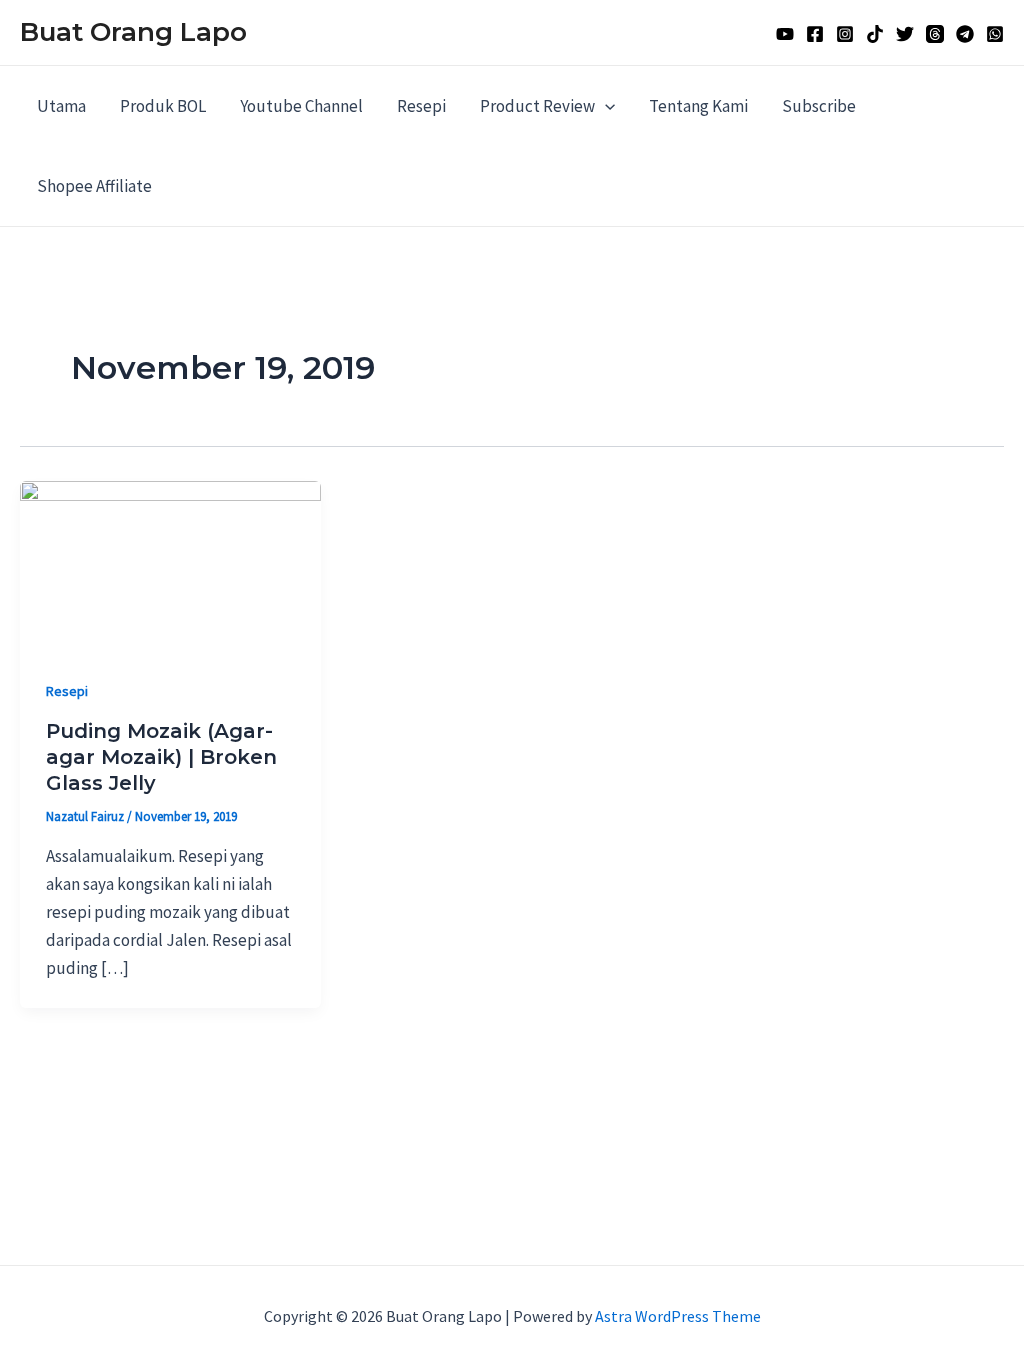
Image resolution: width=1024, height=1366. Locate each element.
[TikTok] (875, 34)
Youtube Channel (301, 106)
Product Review (537, 106)
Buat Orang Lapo (133, 32)
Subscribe (819, 106)
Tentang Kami (698, 106)
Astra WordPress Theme (678, 1316)
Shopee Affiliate (94, 186)
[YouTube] (785, 34)
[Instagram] (845, 34)
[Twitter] (905, 34)
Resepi (421, 106)
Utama (61, 106)
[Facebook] (815, 34)
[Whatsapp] (995, 34)
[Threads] (935, 34)
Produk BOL (163, 106)
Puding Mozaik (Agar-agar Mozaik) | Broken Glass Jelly (161, 757)
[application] (605, 106)
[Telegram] (965, 34)
